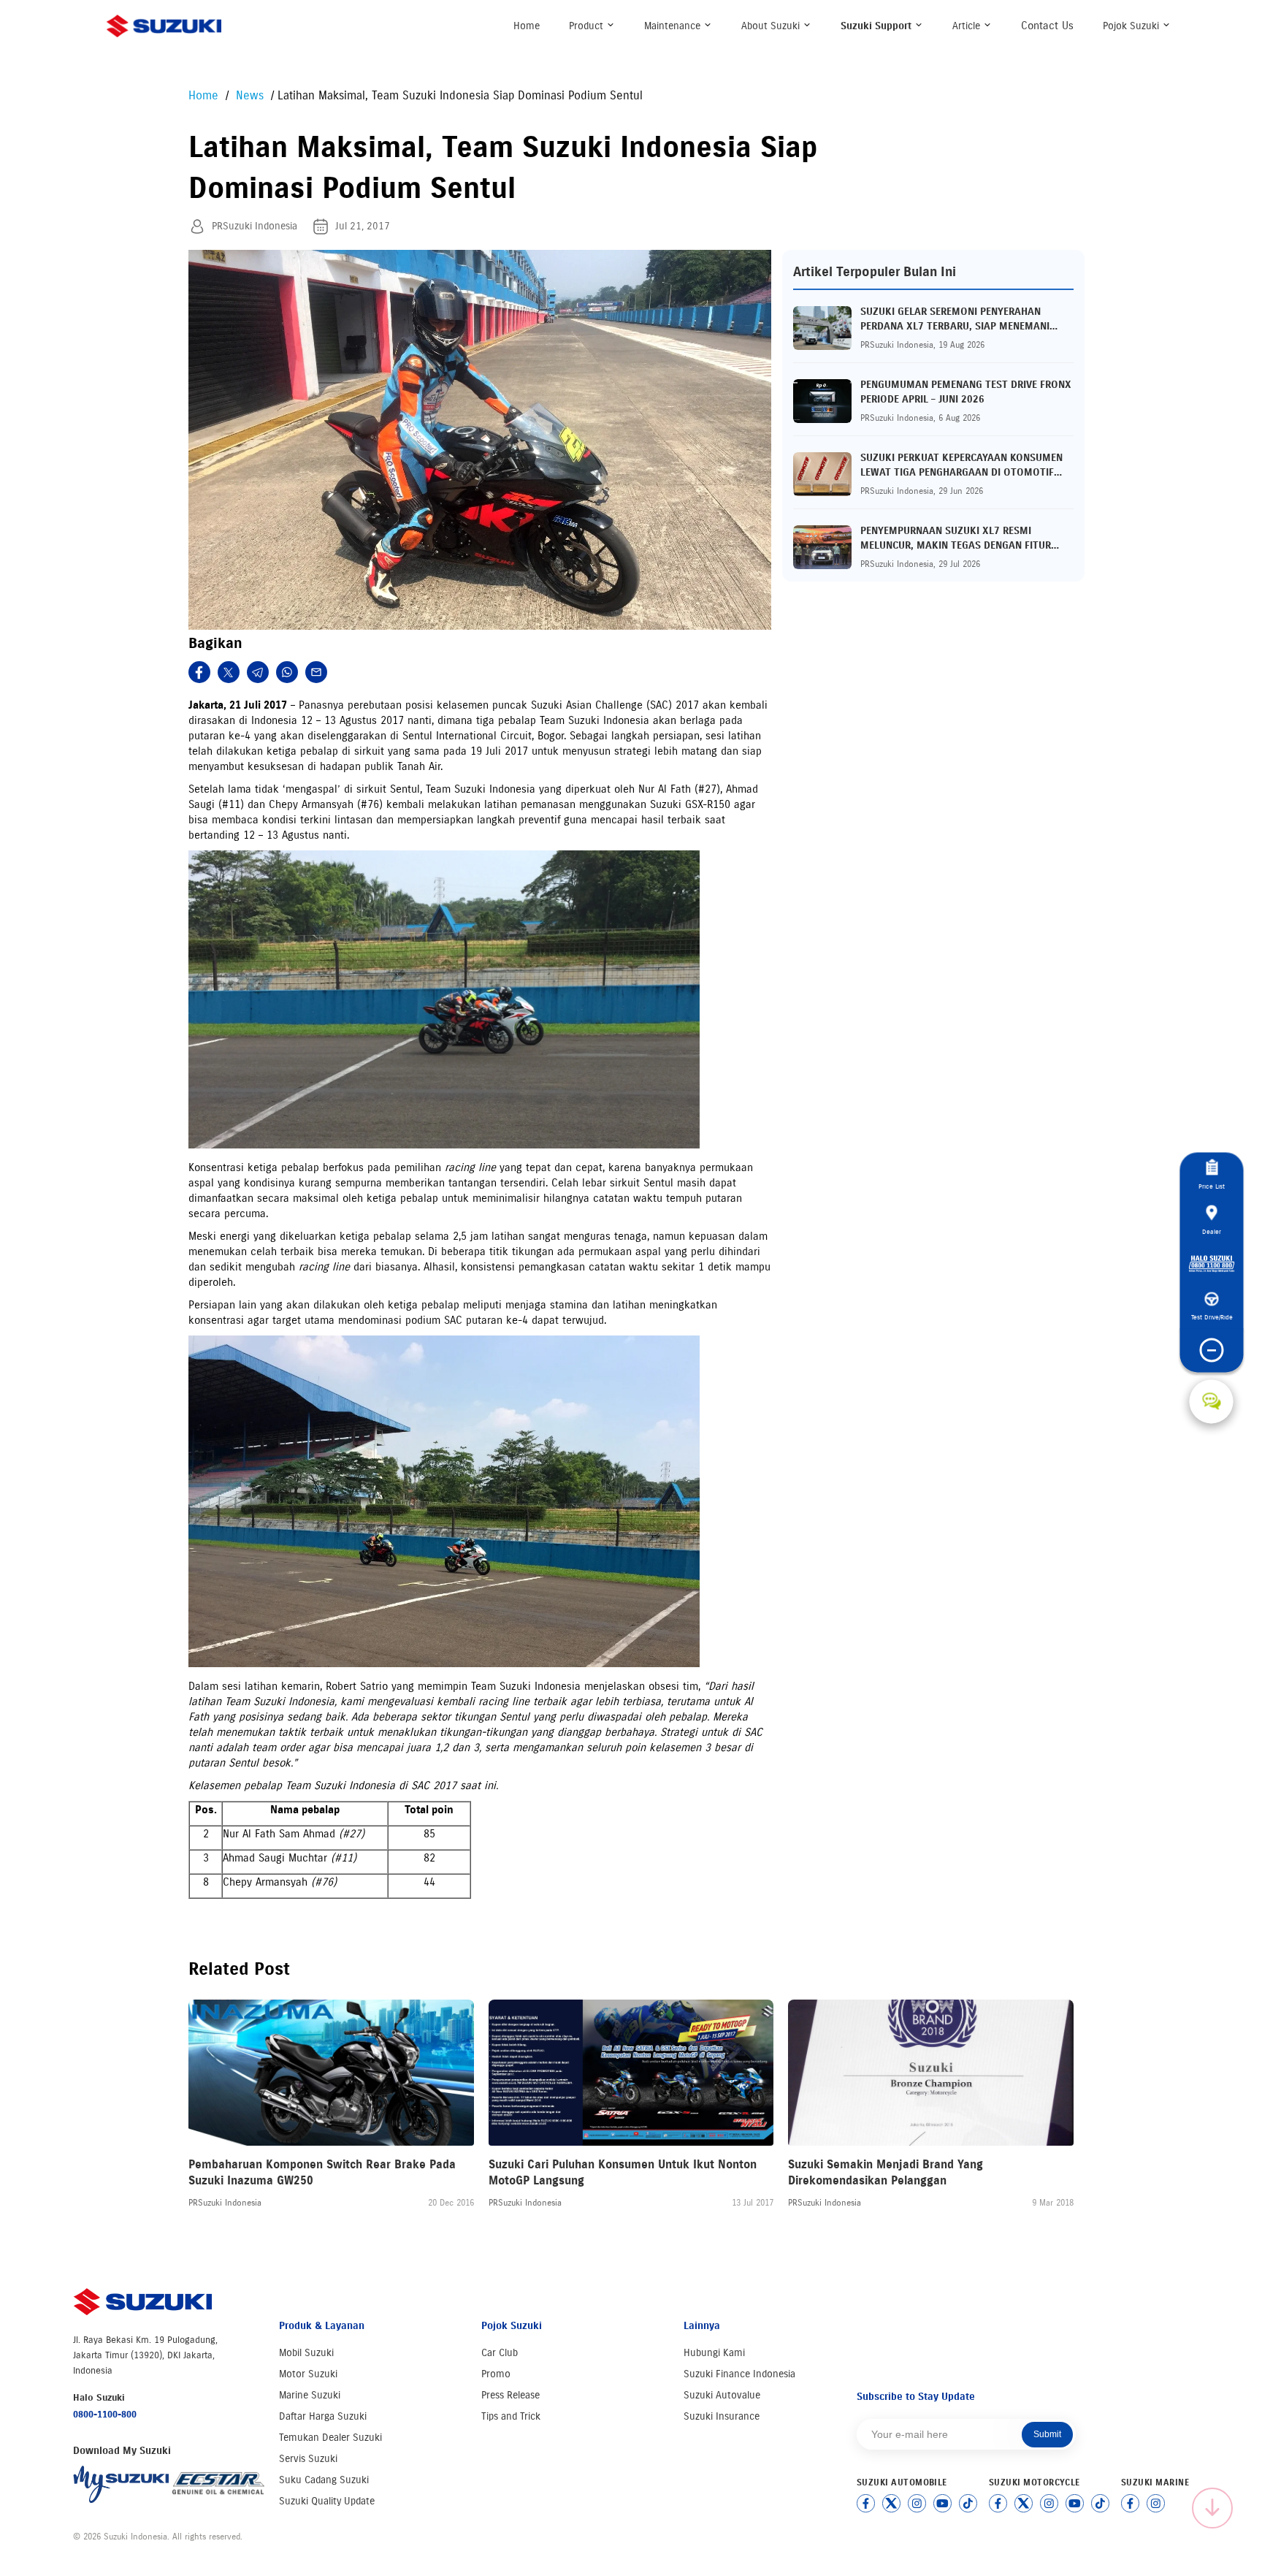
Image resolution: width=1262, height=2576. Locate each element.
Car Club (500, 2353)
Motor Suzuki (308, 2374)
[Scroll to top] (1212, 2508)
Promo (496, 2374)
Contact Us (1047, 26)
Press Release (510, 2395)
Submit (1047, 2434)
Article (968, 26)
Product (588, 26)
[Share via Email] (316, 672)
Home (527, 26)
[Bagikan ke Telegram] (258, 672)
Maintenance (674, 26)
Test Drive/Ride (1211, 1318)
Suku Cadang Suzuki (324, 2480)
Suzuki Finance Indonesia (739, 2374)
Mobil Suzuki (306, 2353)
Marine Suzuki (310, 2395)
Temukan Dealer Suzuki (330, 2438)
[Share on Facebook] (199, 672)
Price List (1212, 1187)
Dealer (1212, 1231)
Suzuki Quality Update (327, 2501)
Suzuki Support (877, 26)
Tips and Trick (511, 2416)
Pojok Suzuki (1132, 26)
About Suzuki (772, 26)
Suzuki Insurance (722, 2416)
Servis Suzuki (308, 2459)
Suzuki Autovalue (722, 2395)
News (252, 95)
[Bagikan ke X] (229, 672)
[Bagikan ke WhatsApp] (287, 672)
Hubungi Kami (714, 2353)
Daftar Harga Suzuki (323, 2416)
